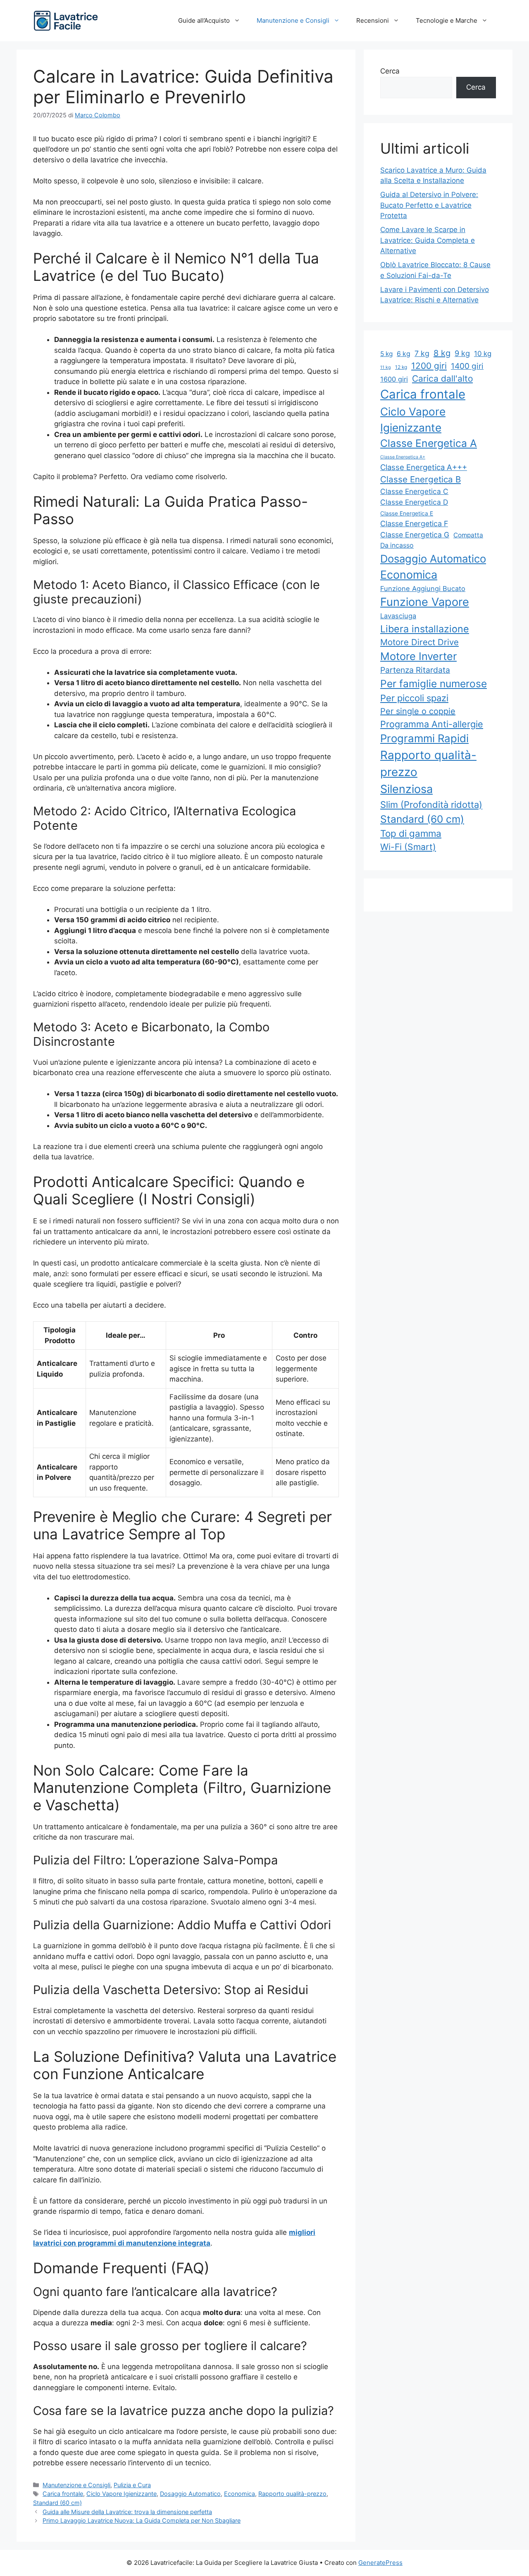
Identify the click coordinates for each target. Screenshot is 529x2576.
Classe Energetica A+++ (424, 467)
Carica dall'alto (442, 379)
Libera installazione (425, 629)
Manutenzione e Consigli (293, 20)
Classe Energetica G (415, 535)
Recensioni (373, 20)
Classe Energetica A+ (403, 457)
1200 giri (429, 366)
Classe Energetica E (407, 513)
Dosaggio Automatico (190, 2494)
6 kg (404, 354)
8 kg (442, 353)
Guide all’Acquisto (204, 20)
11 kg (386, 367)
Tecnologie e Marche (447, 20)
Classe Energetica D (414, 502)
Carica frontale (63, 2494)
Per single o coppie (418, 711)
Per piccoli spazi (414, 698)
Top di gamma (411, 833)
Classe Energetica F (414, 524)
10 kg (483, 354)
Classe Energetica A (429, 443)
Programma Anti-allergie (432, 724)
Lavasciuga (398, 616)
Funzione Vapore (425, 602)
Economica (239, 2494)
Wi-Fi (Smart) (408, 847)
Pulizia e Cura (132, 2485)
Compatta (468, 535)
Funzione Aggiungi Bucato (423, 589)
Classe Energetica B (421, 479)
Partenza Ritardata (415, 670)
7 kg (422, 353)
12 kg (401, 367)
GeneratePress (380, 2563)
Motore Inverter (418, 656)
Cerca (390, 71)
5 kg (386, 354)
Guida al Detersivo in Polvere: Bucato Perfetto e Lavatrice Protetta (429, 205)
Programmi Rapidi (424, 738)
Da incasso (397, 545)
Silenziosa (406, 789)
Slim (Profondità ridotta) (431, 805)
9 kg (462, 353)
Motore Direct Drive (419, 642)
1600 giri (394, 379)
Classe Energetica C (414, 491)
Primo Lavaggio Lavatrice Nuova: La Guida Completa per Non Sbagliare (142, 2520)
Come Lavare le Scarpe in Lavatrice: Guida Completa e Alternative (428, 240)
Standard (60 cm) (57, 2503)
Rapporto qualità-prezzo (292, 2494)
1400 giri (467, 366)
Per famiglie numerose (434, 684)
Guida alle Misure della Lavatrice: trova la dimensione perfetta (127, 2512)
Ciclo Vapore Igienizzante (122, 2494)
